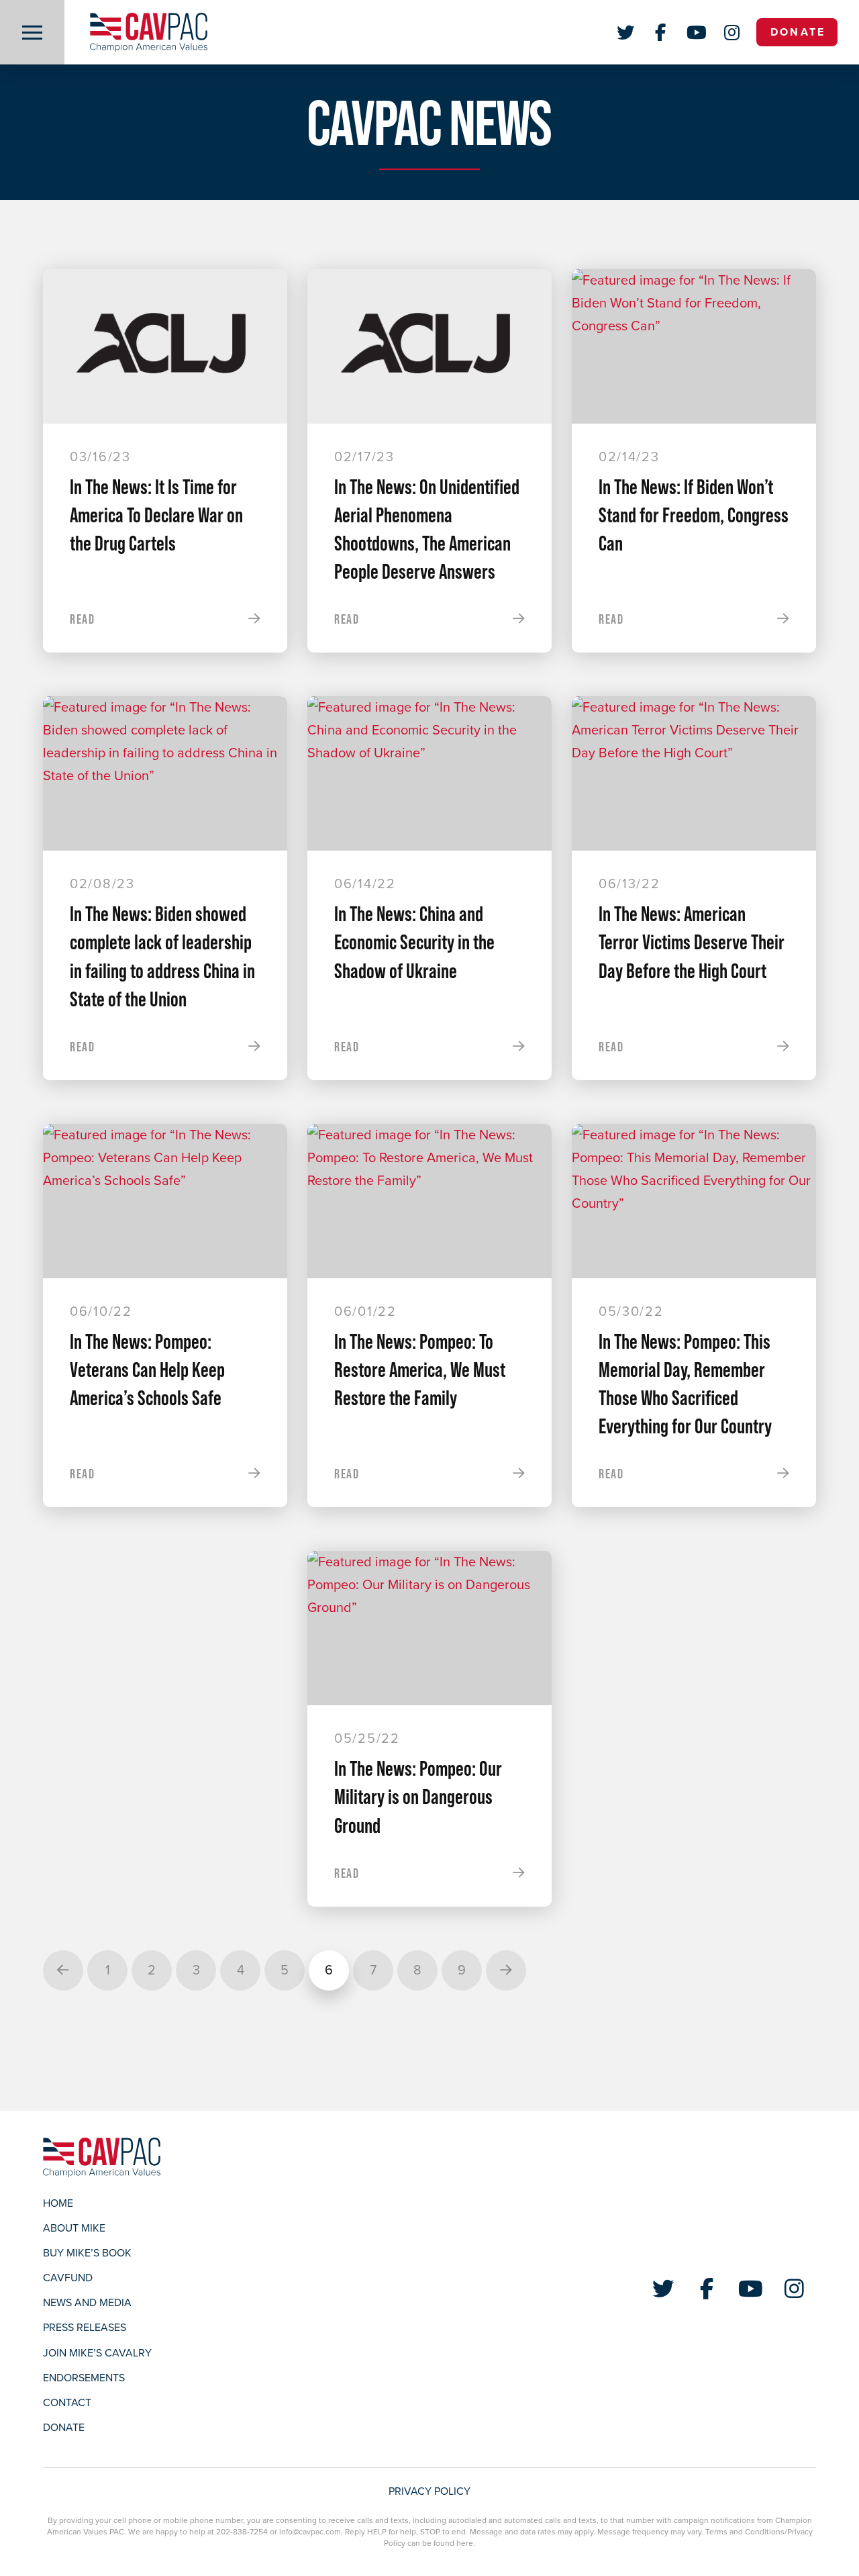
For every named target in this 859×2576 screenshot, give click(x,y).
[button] (32, 32)
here (465, 2543)
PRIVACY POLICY (429, 2491)
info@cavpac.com (310, 2532)
